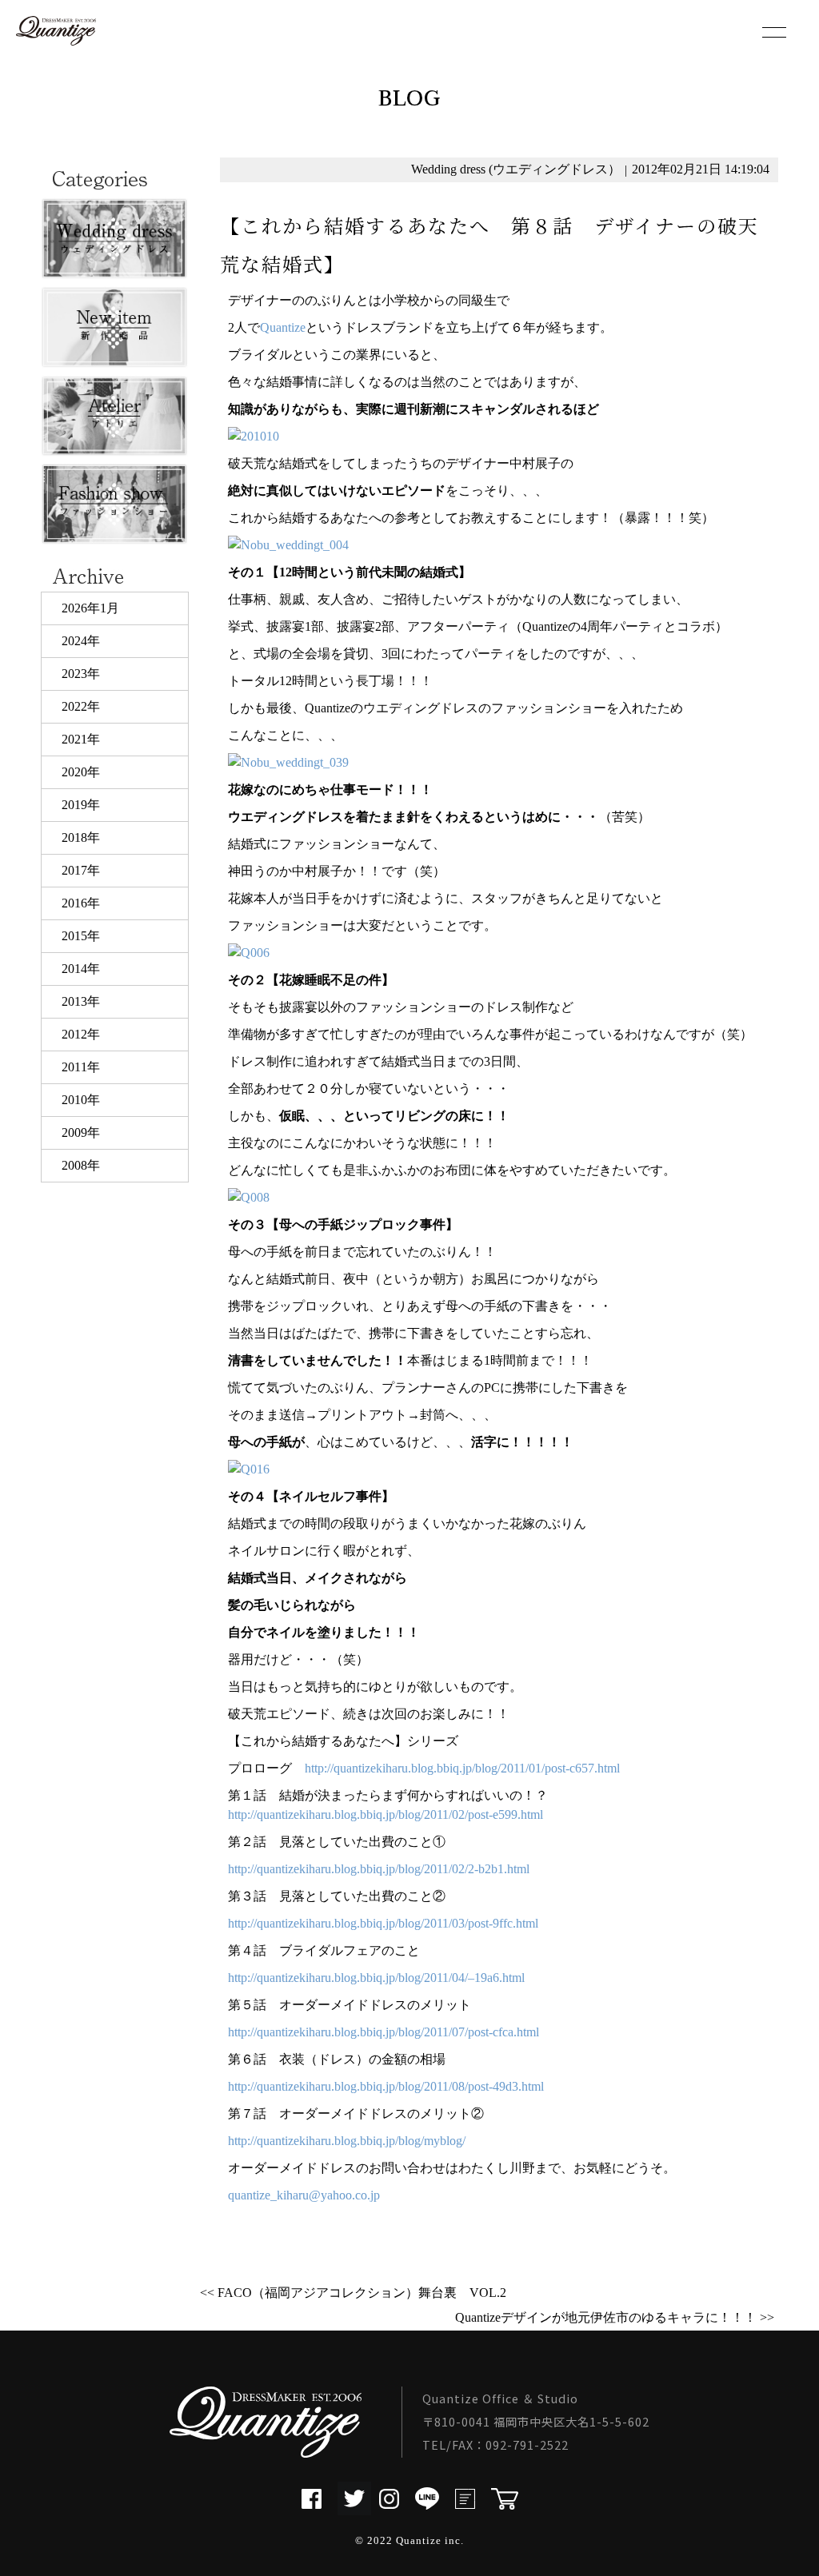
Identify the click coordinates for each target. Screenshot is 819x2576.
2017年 (81, 870)
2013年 (81, 1001)
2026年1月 (90, 608)
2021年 (81, 739)
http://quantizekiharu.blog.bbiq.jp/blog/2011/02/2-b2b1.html (379, 1869)
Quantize (283, 327)
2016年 (81, 903)
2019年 (81, 805)
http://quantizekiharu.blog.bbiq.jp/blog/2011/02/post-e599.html (386, 1814)
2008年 (81, 1165)
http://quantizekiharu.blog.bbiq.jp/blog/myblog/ (347, 2141)
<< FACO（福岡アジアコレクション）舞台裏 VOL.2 (353, 2293)
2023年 (81, 674)
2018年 (81, 837)
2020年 (81, 772)
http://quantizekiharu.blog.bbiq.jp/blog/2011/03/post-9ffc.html (383, 1923)
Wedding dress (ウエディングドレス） (516, 169)
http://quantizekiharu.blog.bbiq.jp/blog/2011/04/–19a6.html (376, 1978)
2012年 (81, 1034)
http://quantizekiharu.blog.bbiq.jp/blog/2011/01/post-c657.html (462, 1768)
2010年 (81, 1100)
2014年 (81, 969)
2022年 (81, 706)
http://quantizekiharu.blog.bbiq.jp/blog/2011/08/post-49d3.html (386, 2086)
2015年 (81, 936)
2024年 (81, 641)
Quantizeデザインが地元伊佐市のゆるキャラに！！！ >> (615, 2317)
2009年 (81, 1132)
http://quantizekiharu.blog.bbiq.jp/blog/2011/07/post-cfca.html (384, 2032)
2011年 (81, 1067)
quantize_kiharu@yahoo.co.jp (304, 2195)
